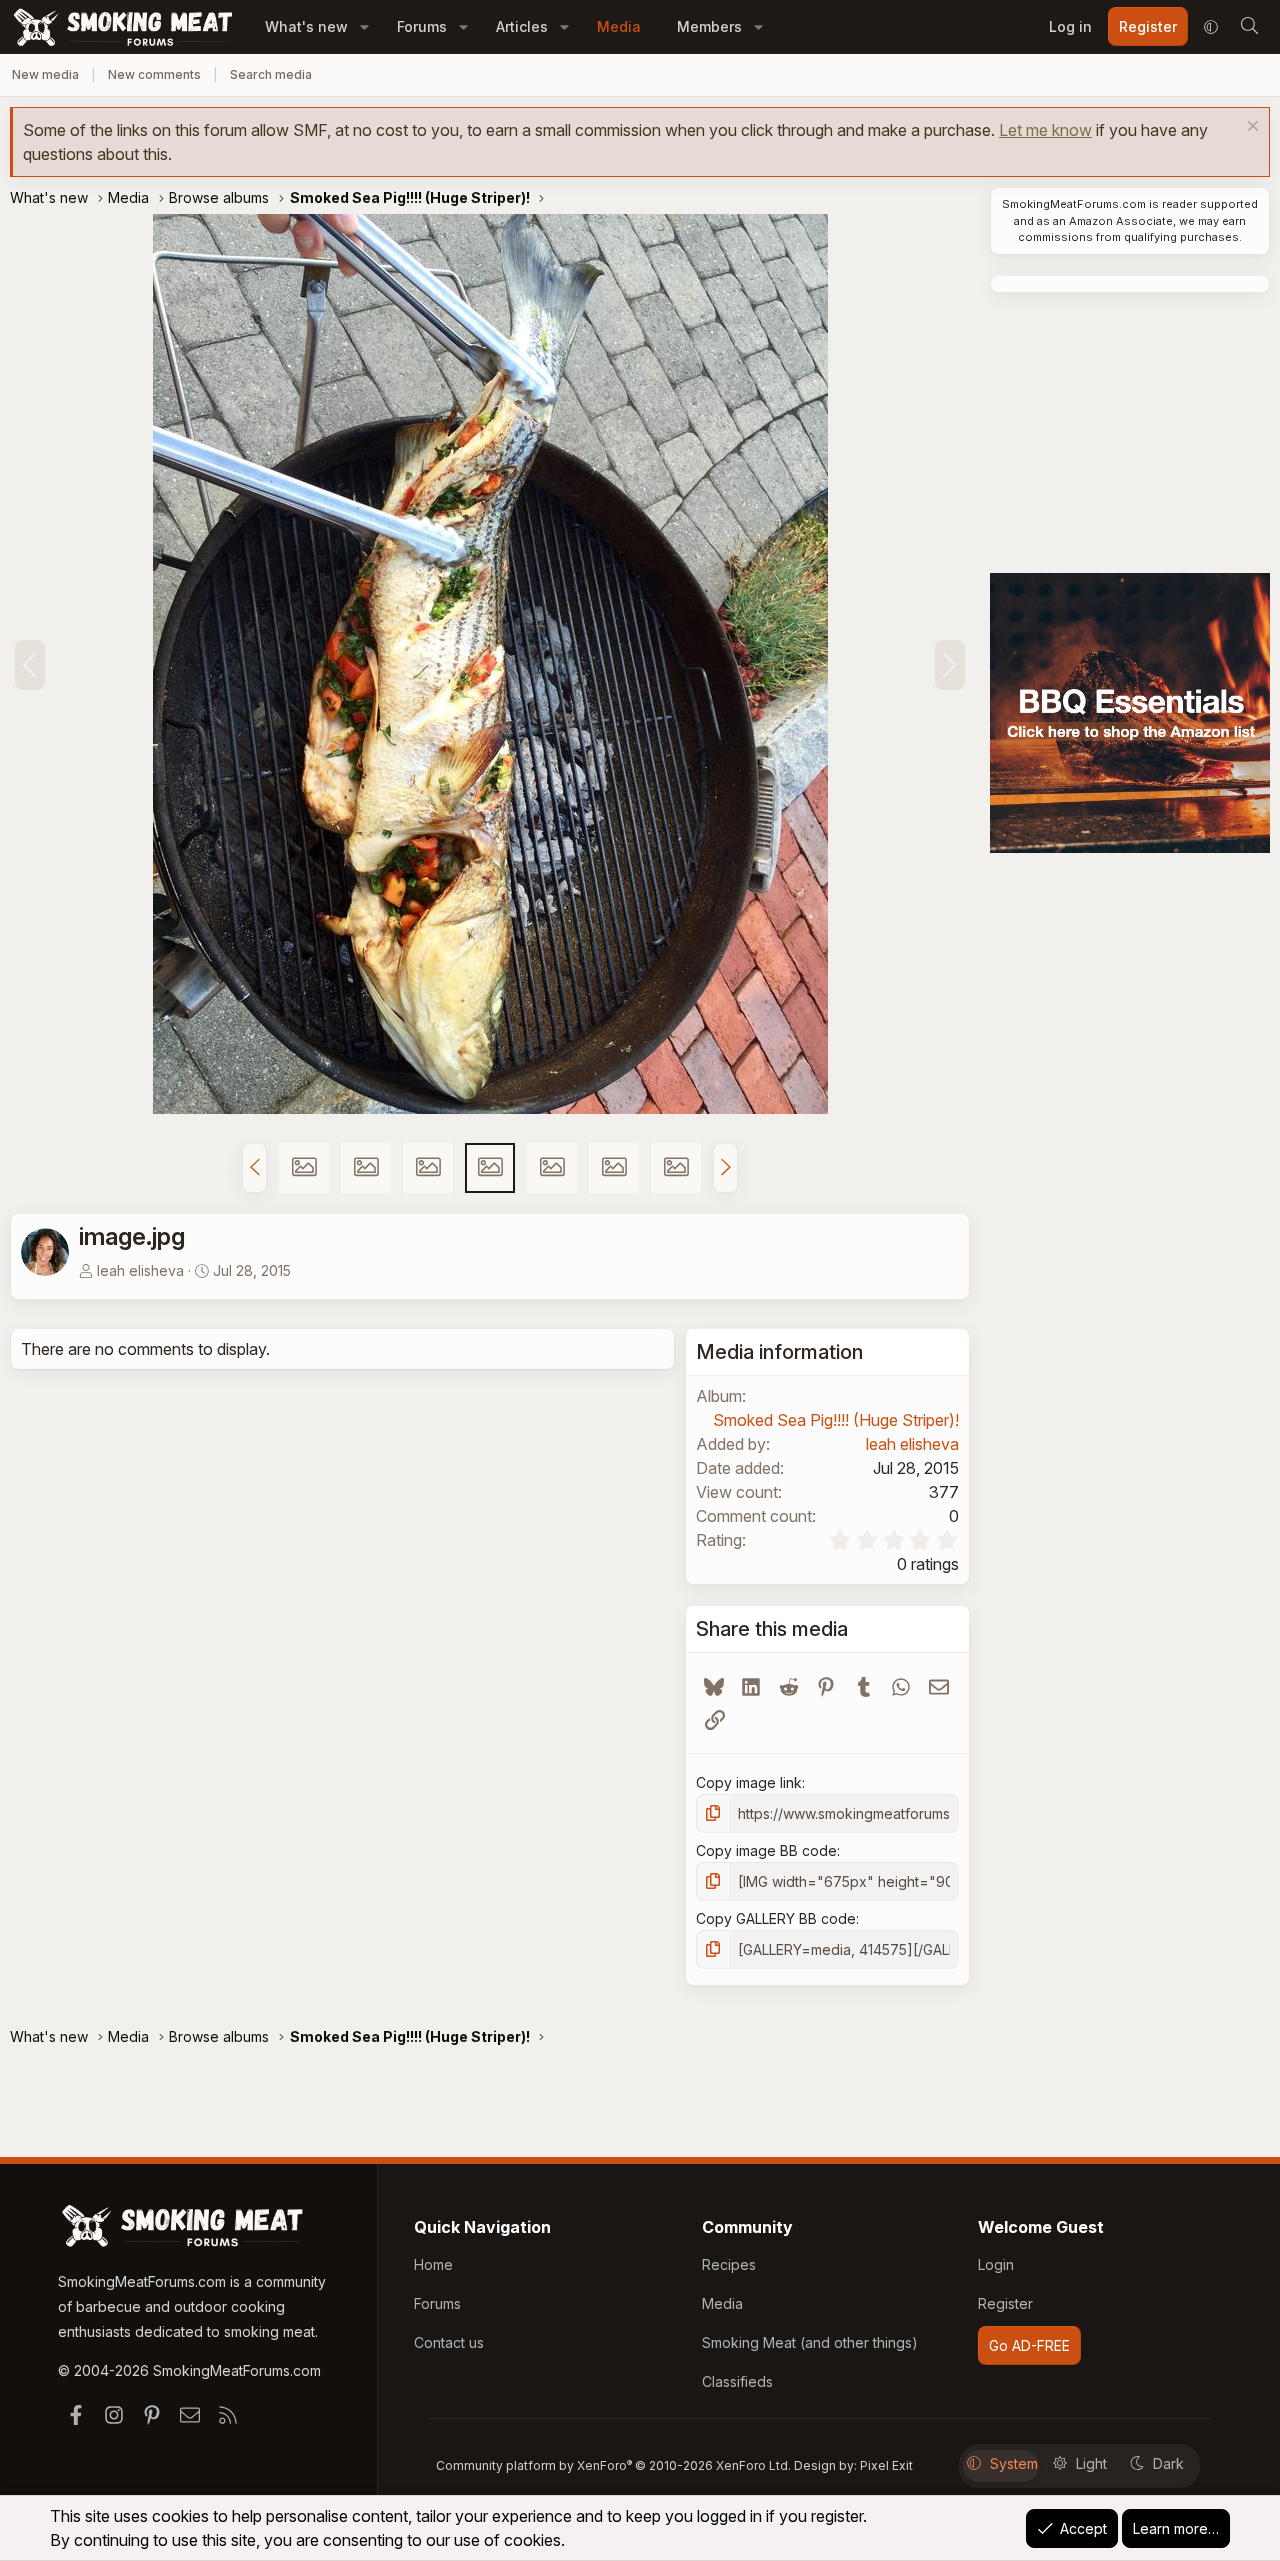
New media (45, 74)
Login (996, 2264)
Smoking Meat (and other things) (810, 2342)
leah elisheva (140, 1270)
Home (433, 2264)
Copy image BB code (766, 1850)
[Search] (1249, 27)
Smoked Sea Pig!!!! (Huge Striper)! (836, 1420)
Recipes (729, 2264)
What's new (306, 26)
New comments (154, 74)
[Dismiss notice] (1250, 128)
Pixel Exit (886, 2465)
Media (619, 26)
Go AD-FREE (1029, 2345)
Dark (1168, 2463)
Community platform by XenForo (613, 2465)
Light (1091, 2463)
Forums (422, 26)
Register (1005, 2303)
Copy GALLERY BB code (776, 1918)
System (1014, 2463)
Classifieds (737, 2381)
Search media (271, 74)
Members (709, 26)
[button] (364, 26)
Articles (522, 26)
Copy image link (749, 1782)
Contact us (449, 2342)
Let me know (1045, 130)
